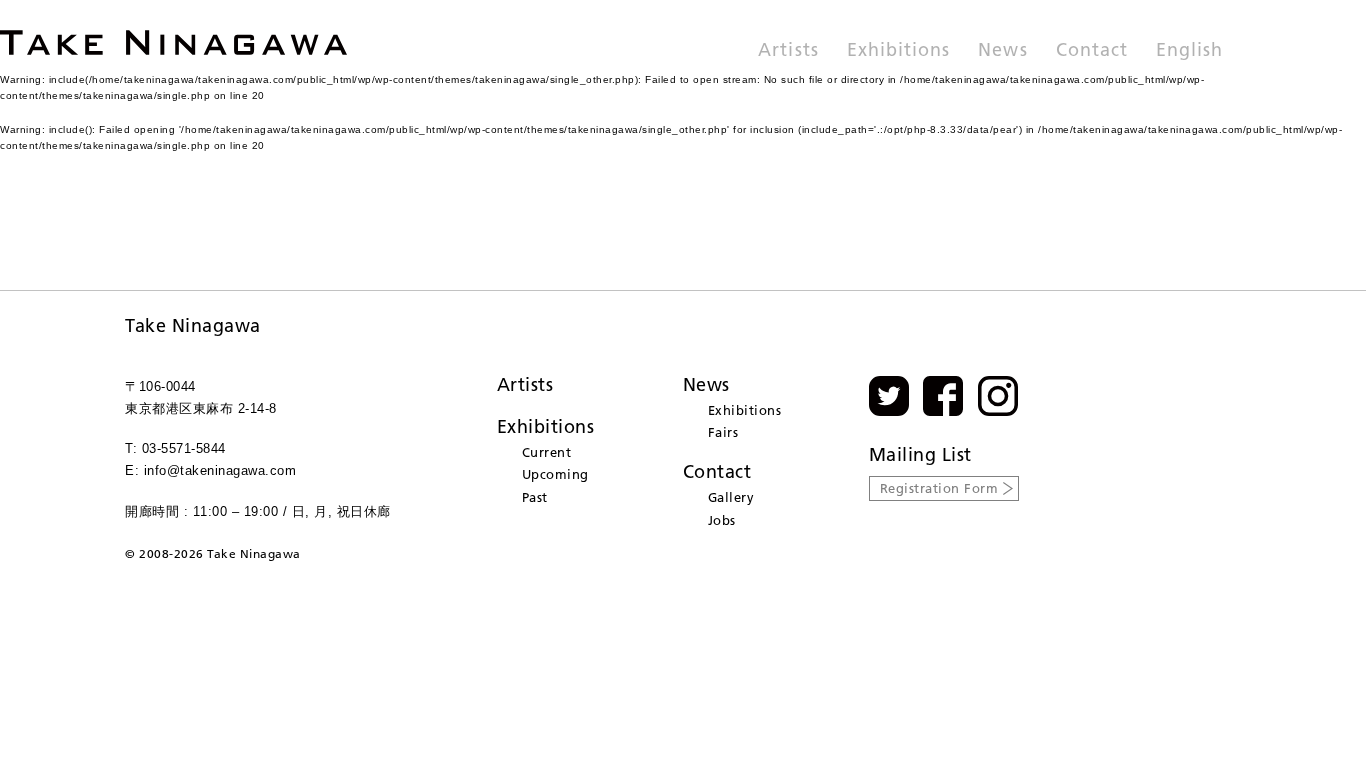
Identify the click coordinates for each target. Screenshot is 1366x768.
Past (535, 497)
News (1002, 51)
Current (547, 452)
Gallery (731, 497)
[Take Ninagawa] (173, 42)
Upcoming (555, 474)
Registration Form (939, 488)
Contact (1092, 51)
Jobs (722, 520)
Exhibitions (899, 51)
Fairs (723, 432)
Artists (788, 51)
